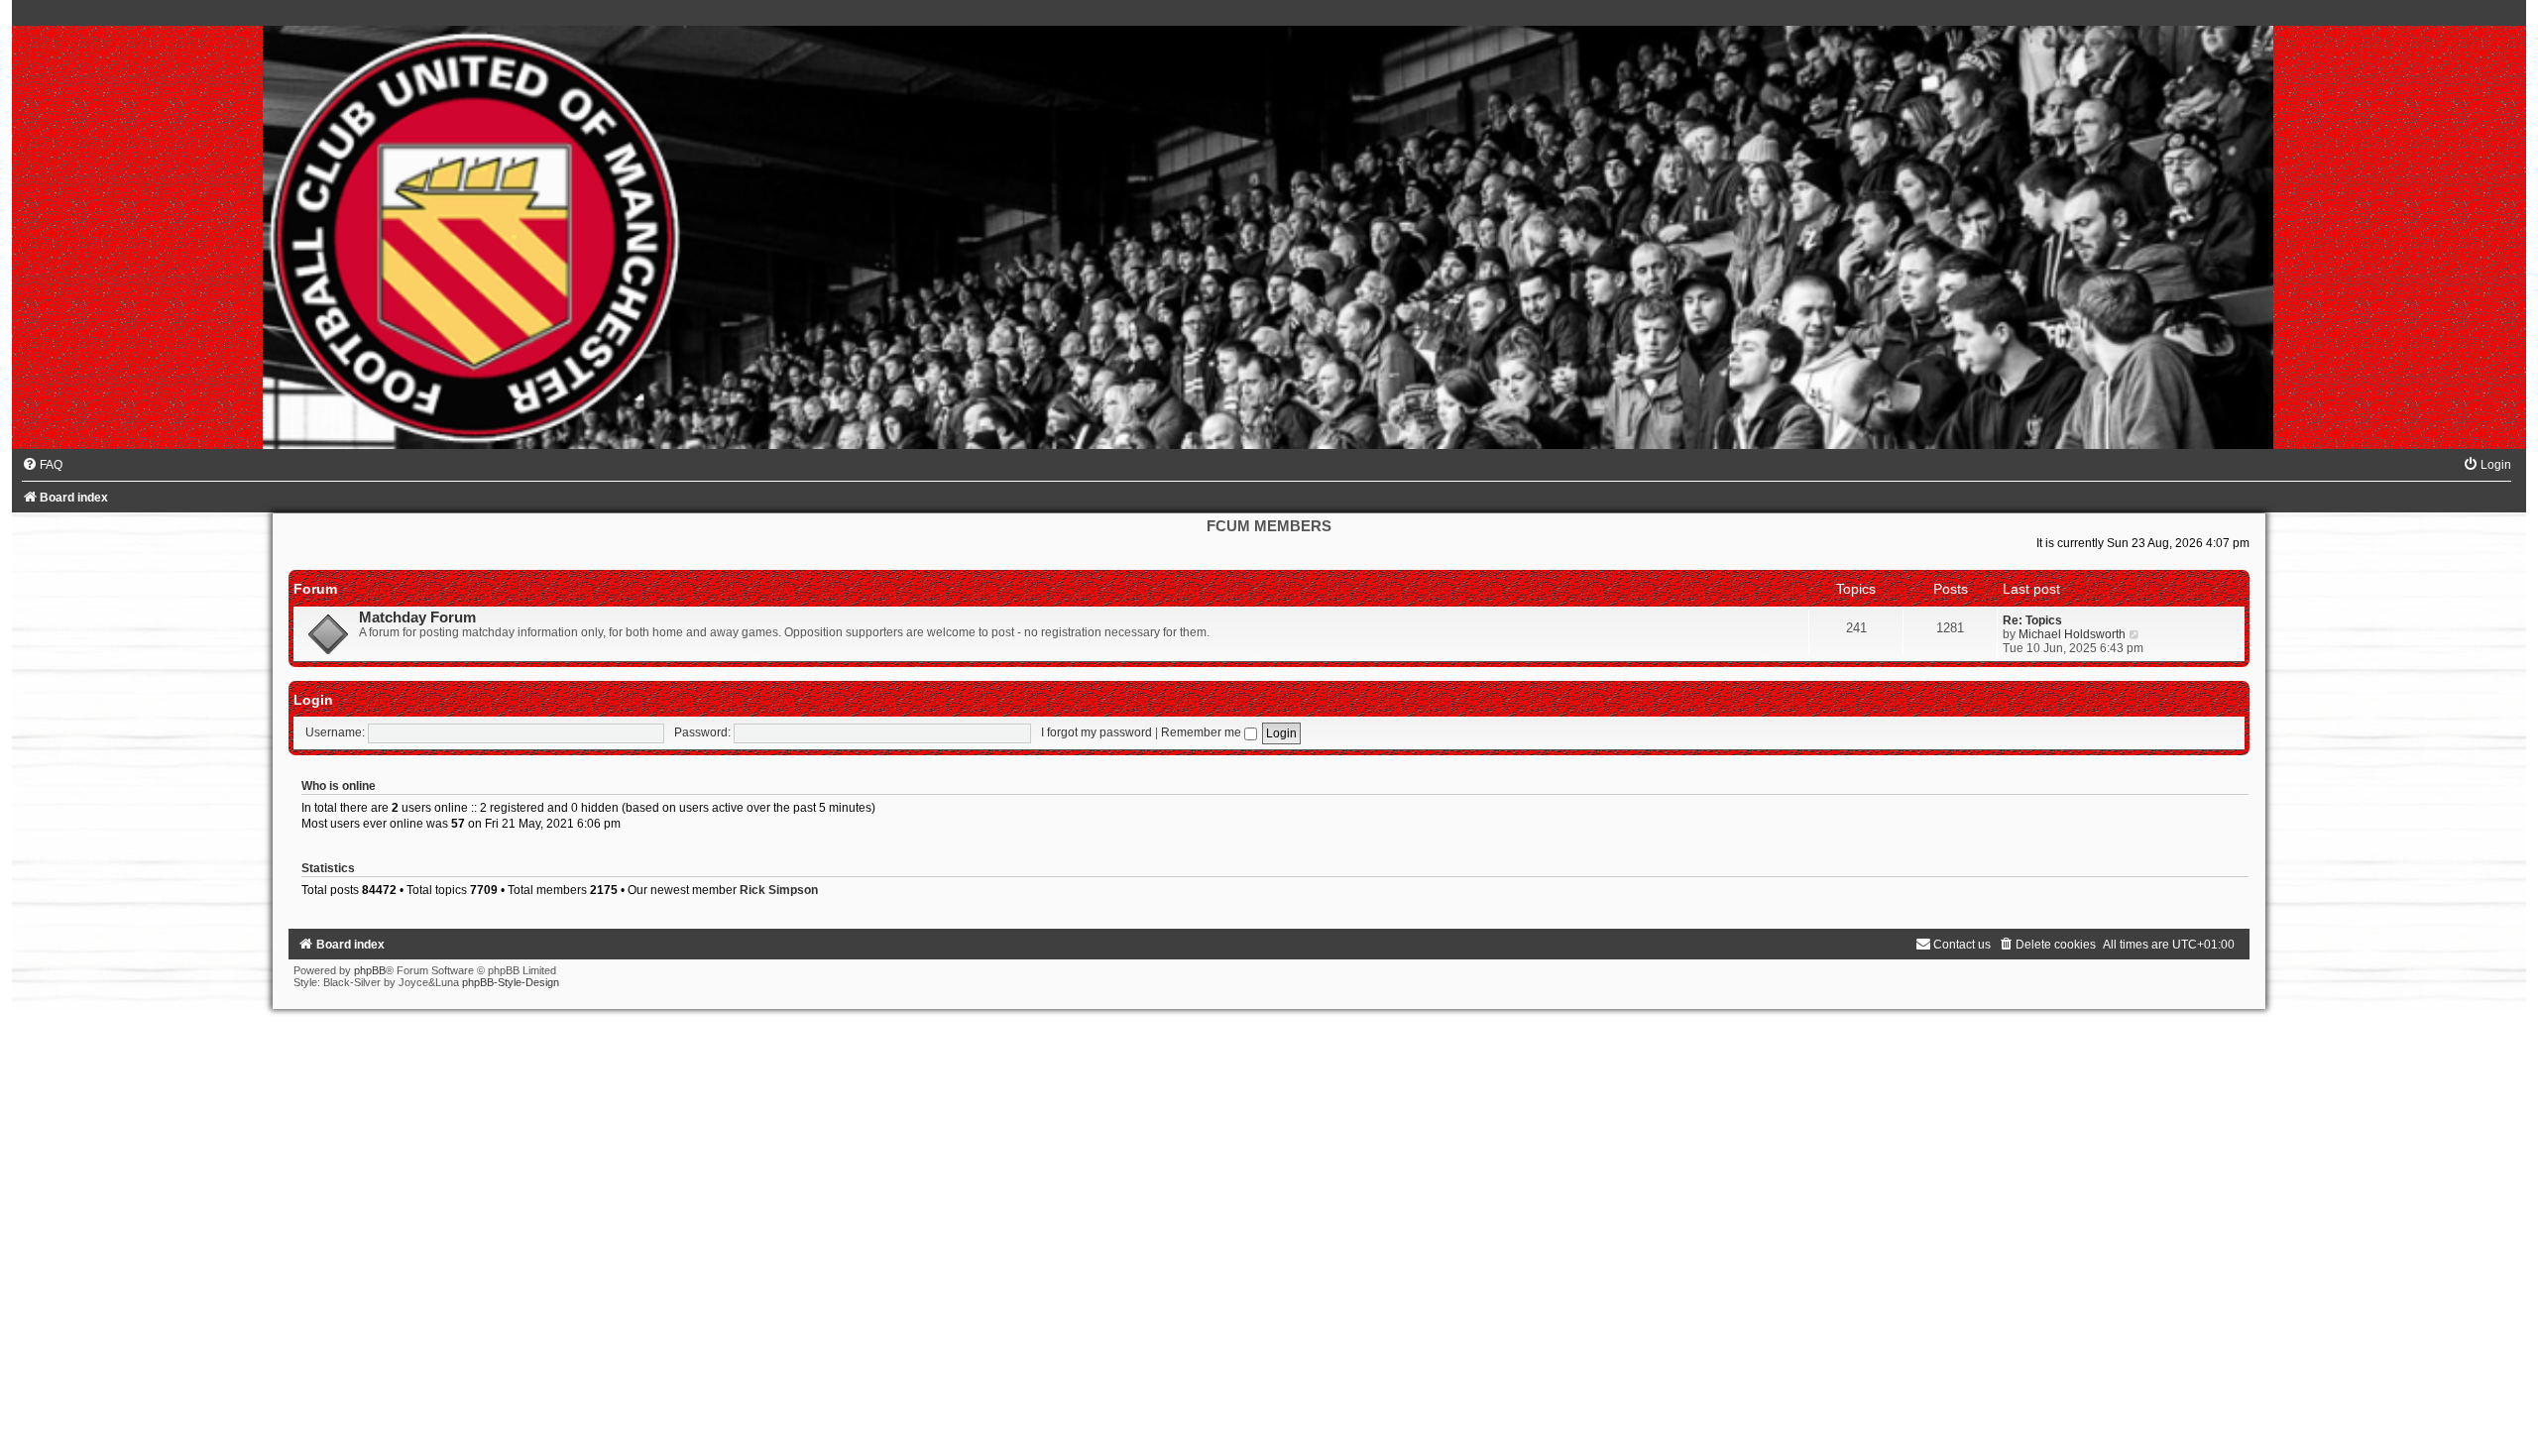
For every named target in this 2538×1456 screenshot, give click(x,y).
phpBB (370, 970)
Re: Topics (2032, 620)
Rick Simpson (779, 890)
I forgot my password (1096, 732)
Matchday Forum (417, 617)
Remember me (1203, 732)
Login (313, 700)
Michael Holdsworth (2072, 634)
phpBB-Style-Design (511, 982)
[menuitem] (42, 465)
